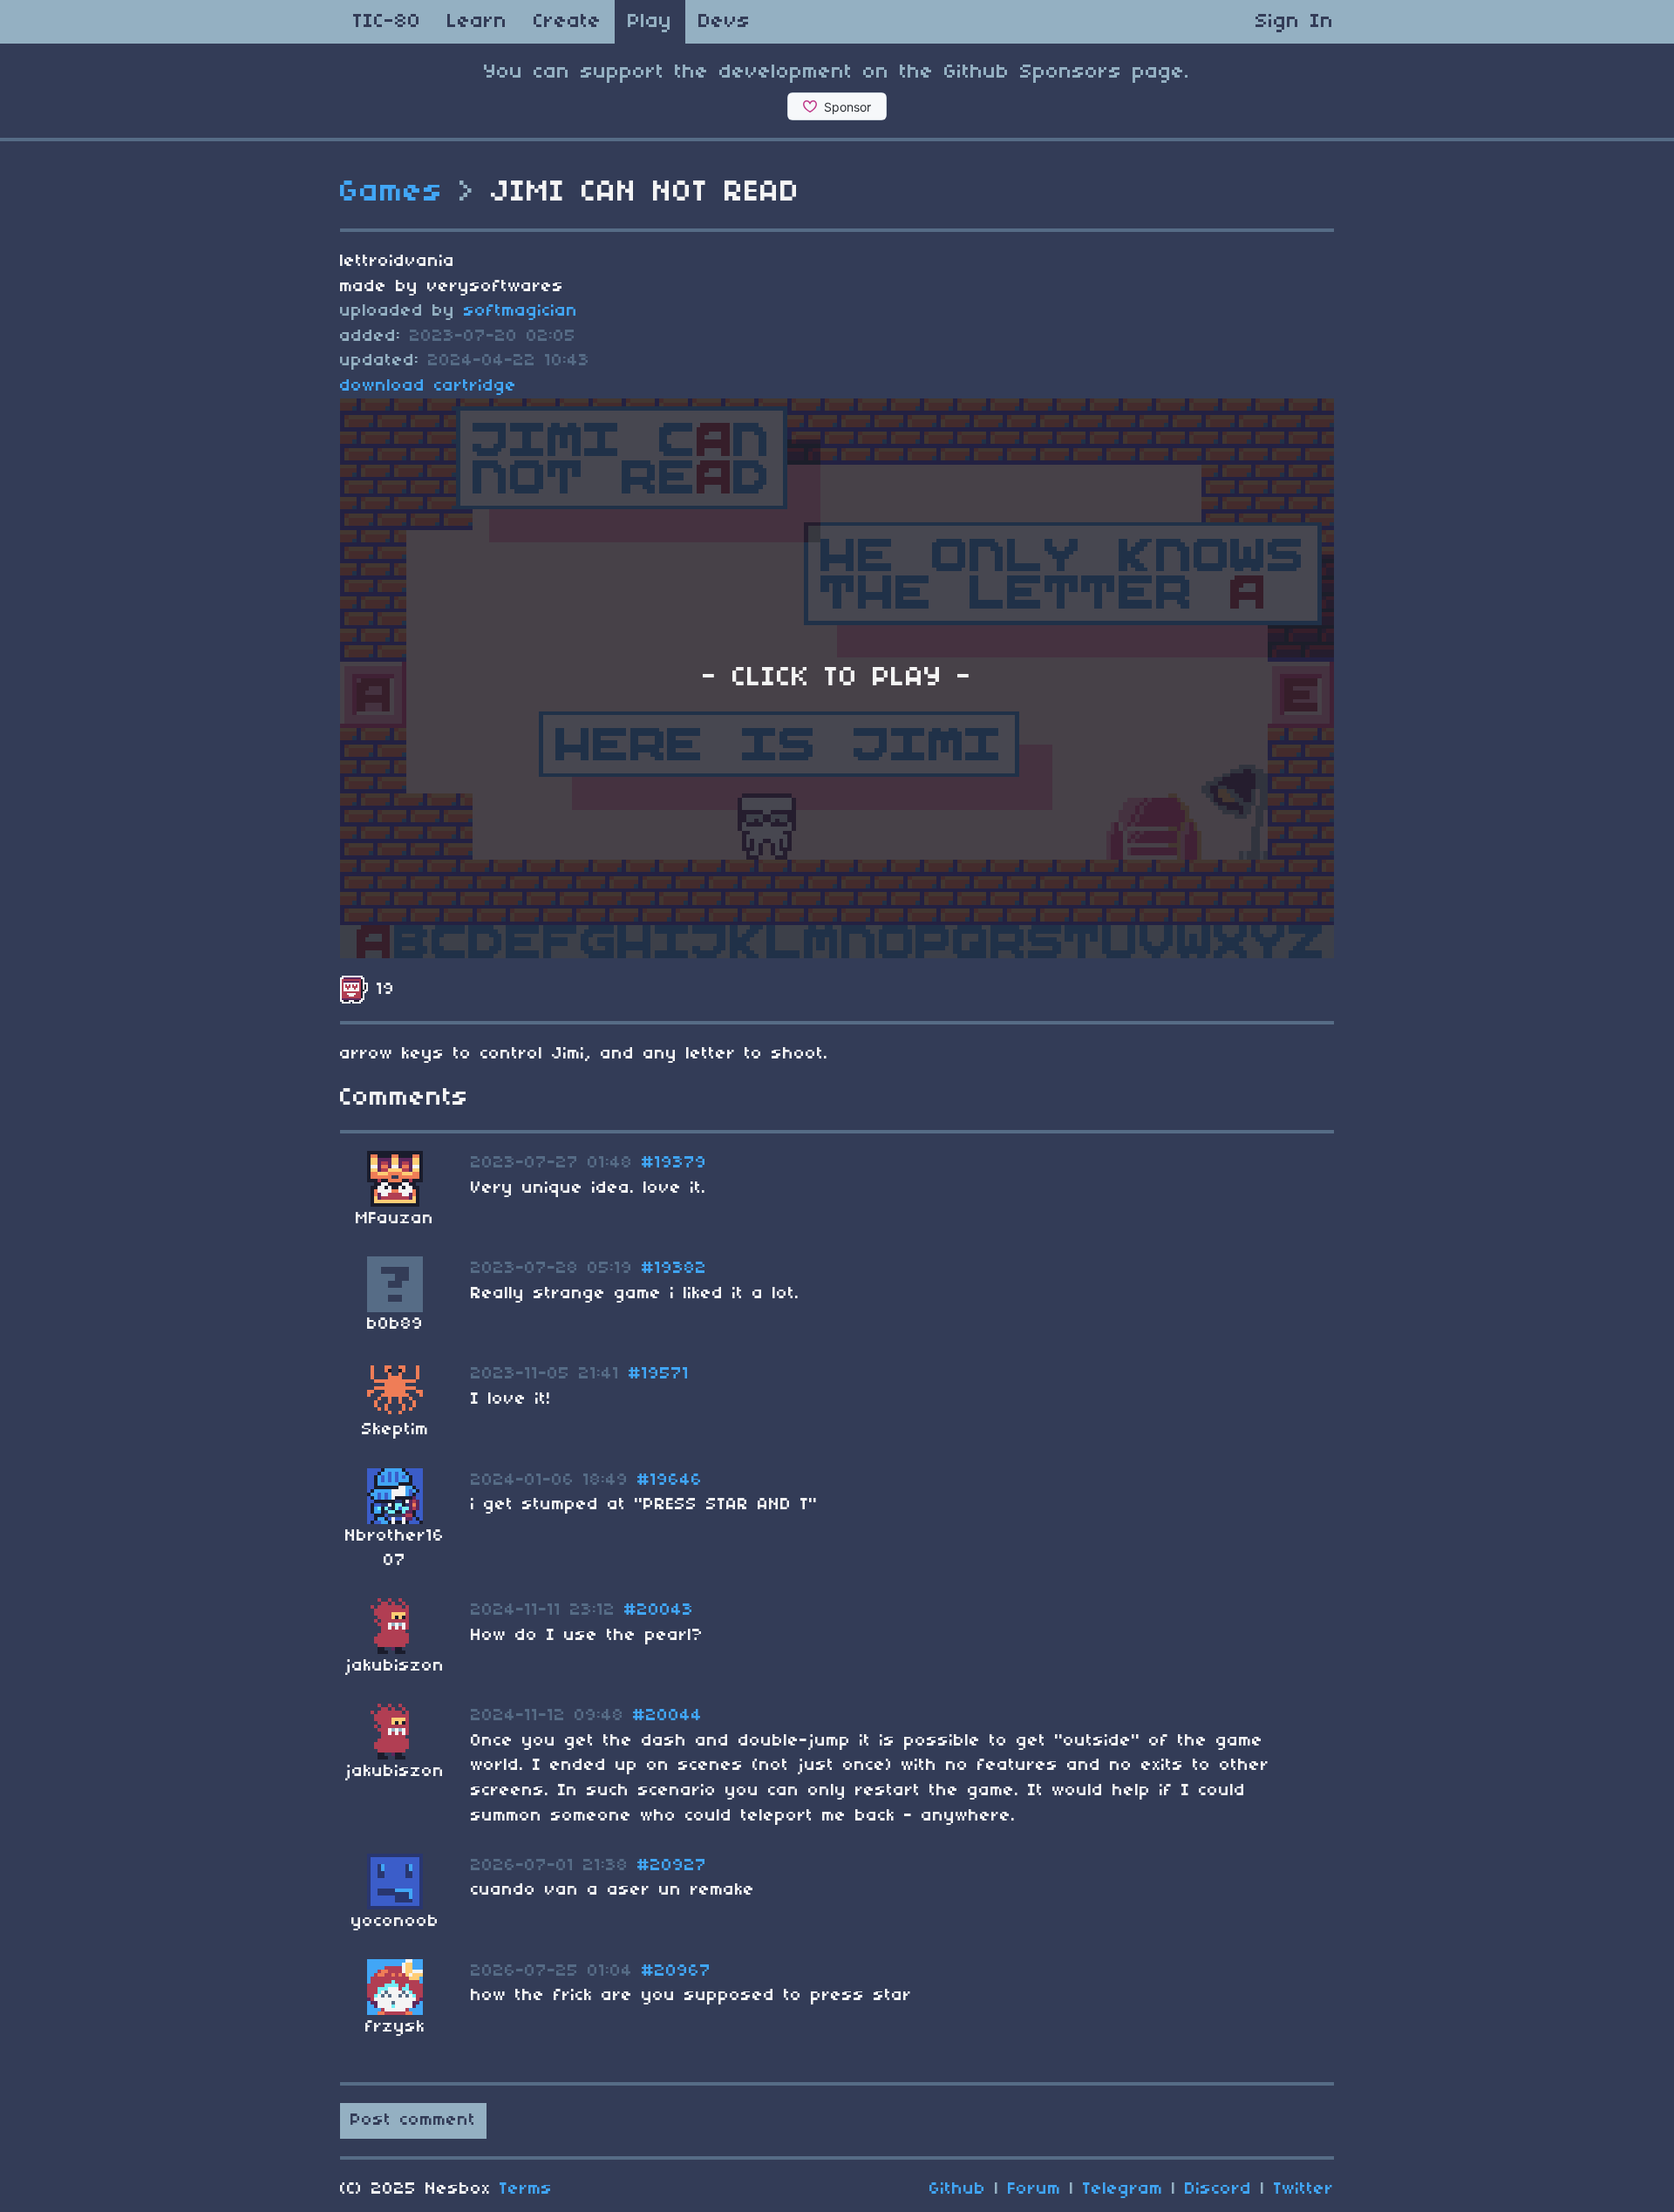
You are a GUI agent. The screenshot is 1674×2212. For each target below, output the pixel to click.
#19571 (659, 1374)
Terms (526, 2189)
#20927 (672, 1866)
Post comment (413, 2120)
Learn (477, 22)
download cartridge (429, 386)
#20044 (668, 1716)
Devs (725, 22)
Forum (1034, 2189)
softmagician (521, 311)
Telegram (1123, 2189)
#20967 (677, 1971)
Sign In (1295, 22)
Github (958, 2189)
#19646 (670, 1480)
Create (568, 22)
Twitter (1304, 2189)
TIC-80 (387, 22)
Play (650, 22)
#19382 (674, 1269)
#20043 (659, 1610)
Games (392, 193)
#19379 (674, 1163)
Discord (1218, 2189)
